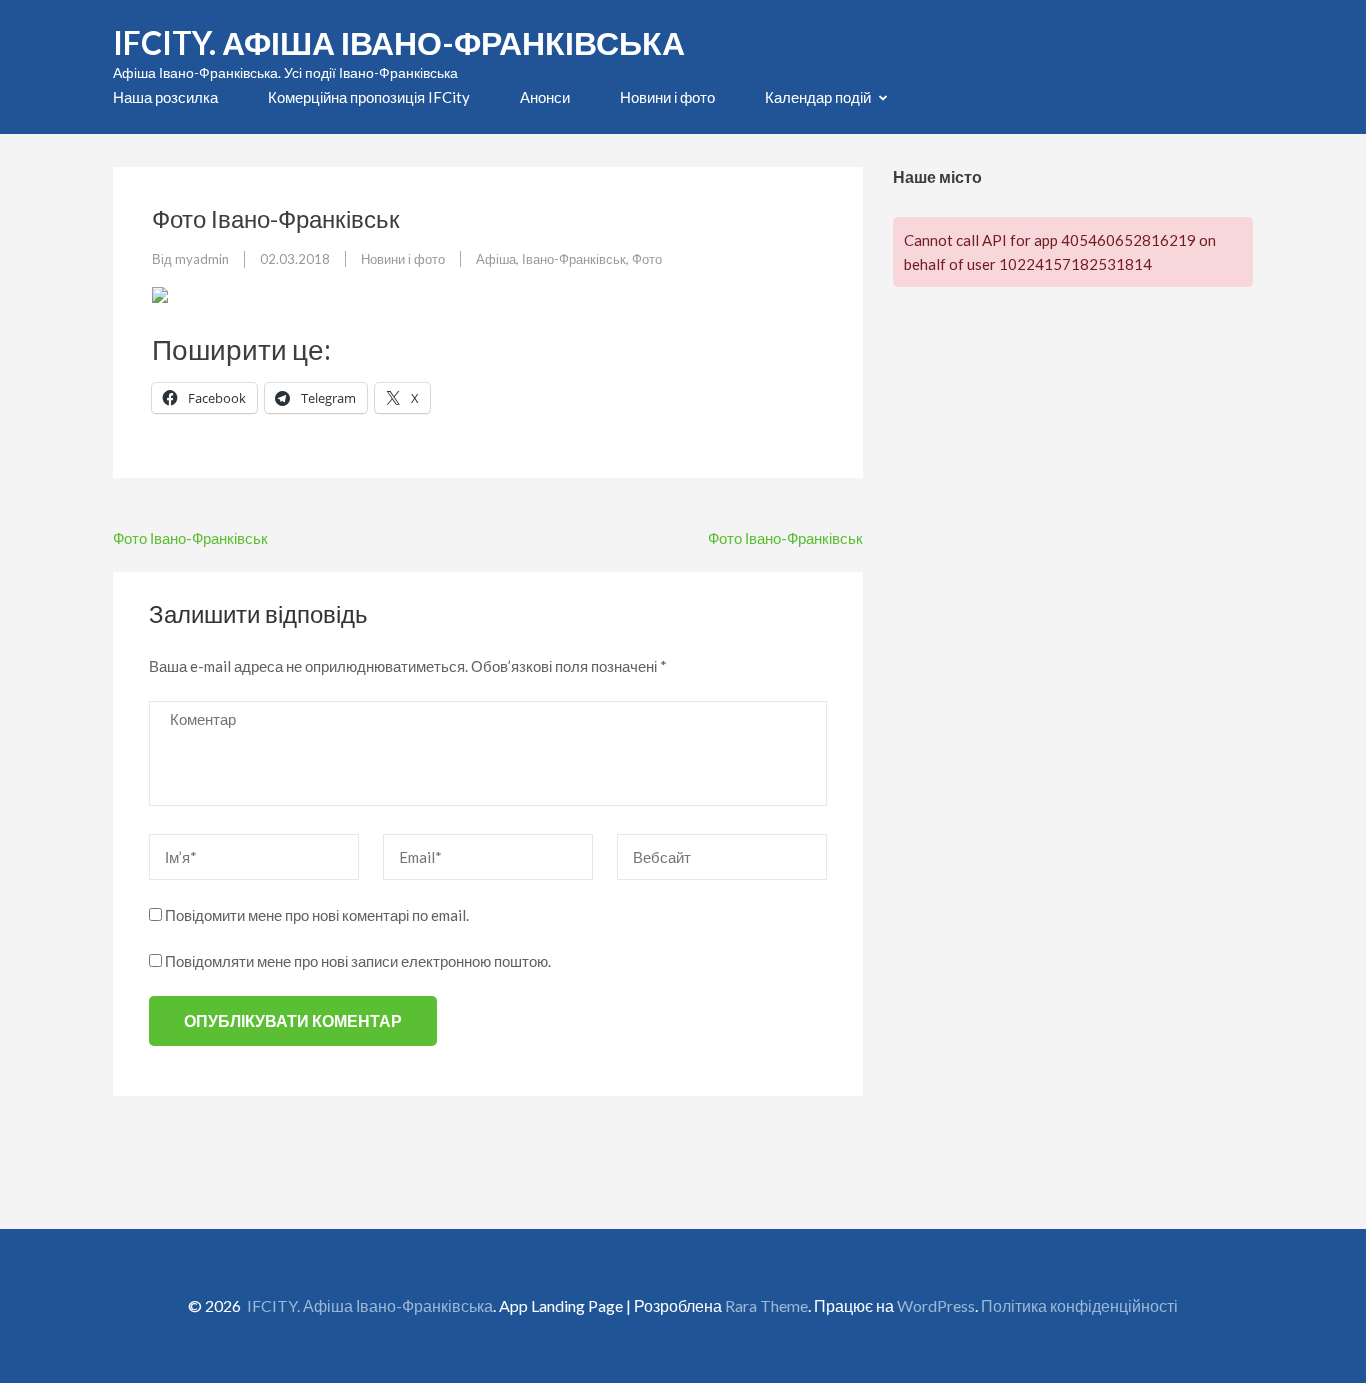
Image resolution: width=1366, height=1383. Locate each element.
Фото (647, 259)
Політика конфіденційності (1079, 1305)
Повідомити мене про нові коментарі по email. (317, 915)
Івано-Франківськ (574, 259)
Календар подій (818, 97)
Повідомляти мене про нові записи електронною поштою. (358, 961)
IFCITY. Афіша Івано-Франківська (399, 42)
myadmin (202, 259)
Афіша (496, 259)
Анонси (545, 97)
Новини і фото (667, 97)
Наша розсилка (165, 97)
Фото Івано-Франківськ (190, 538)
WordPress (936, 1305)
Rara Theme (766, 1305)
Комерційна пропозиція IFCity (369, 97)
